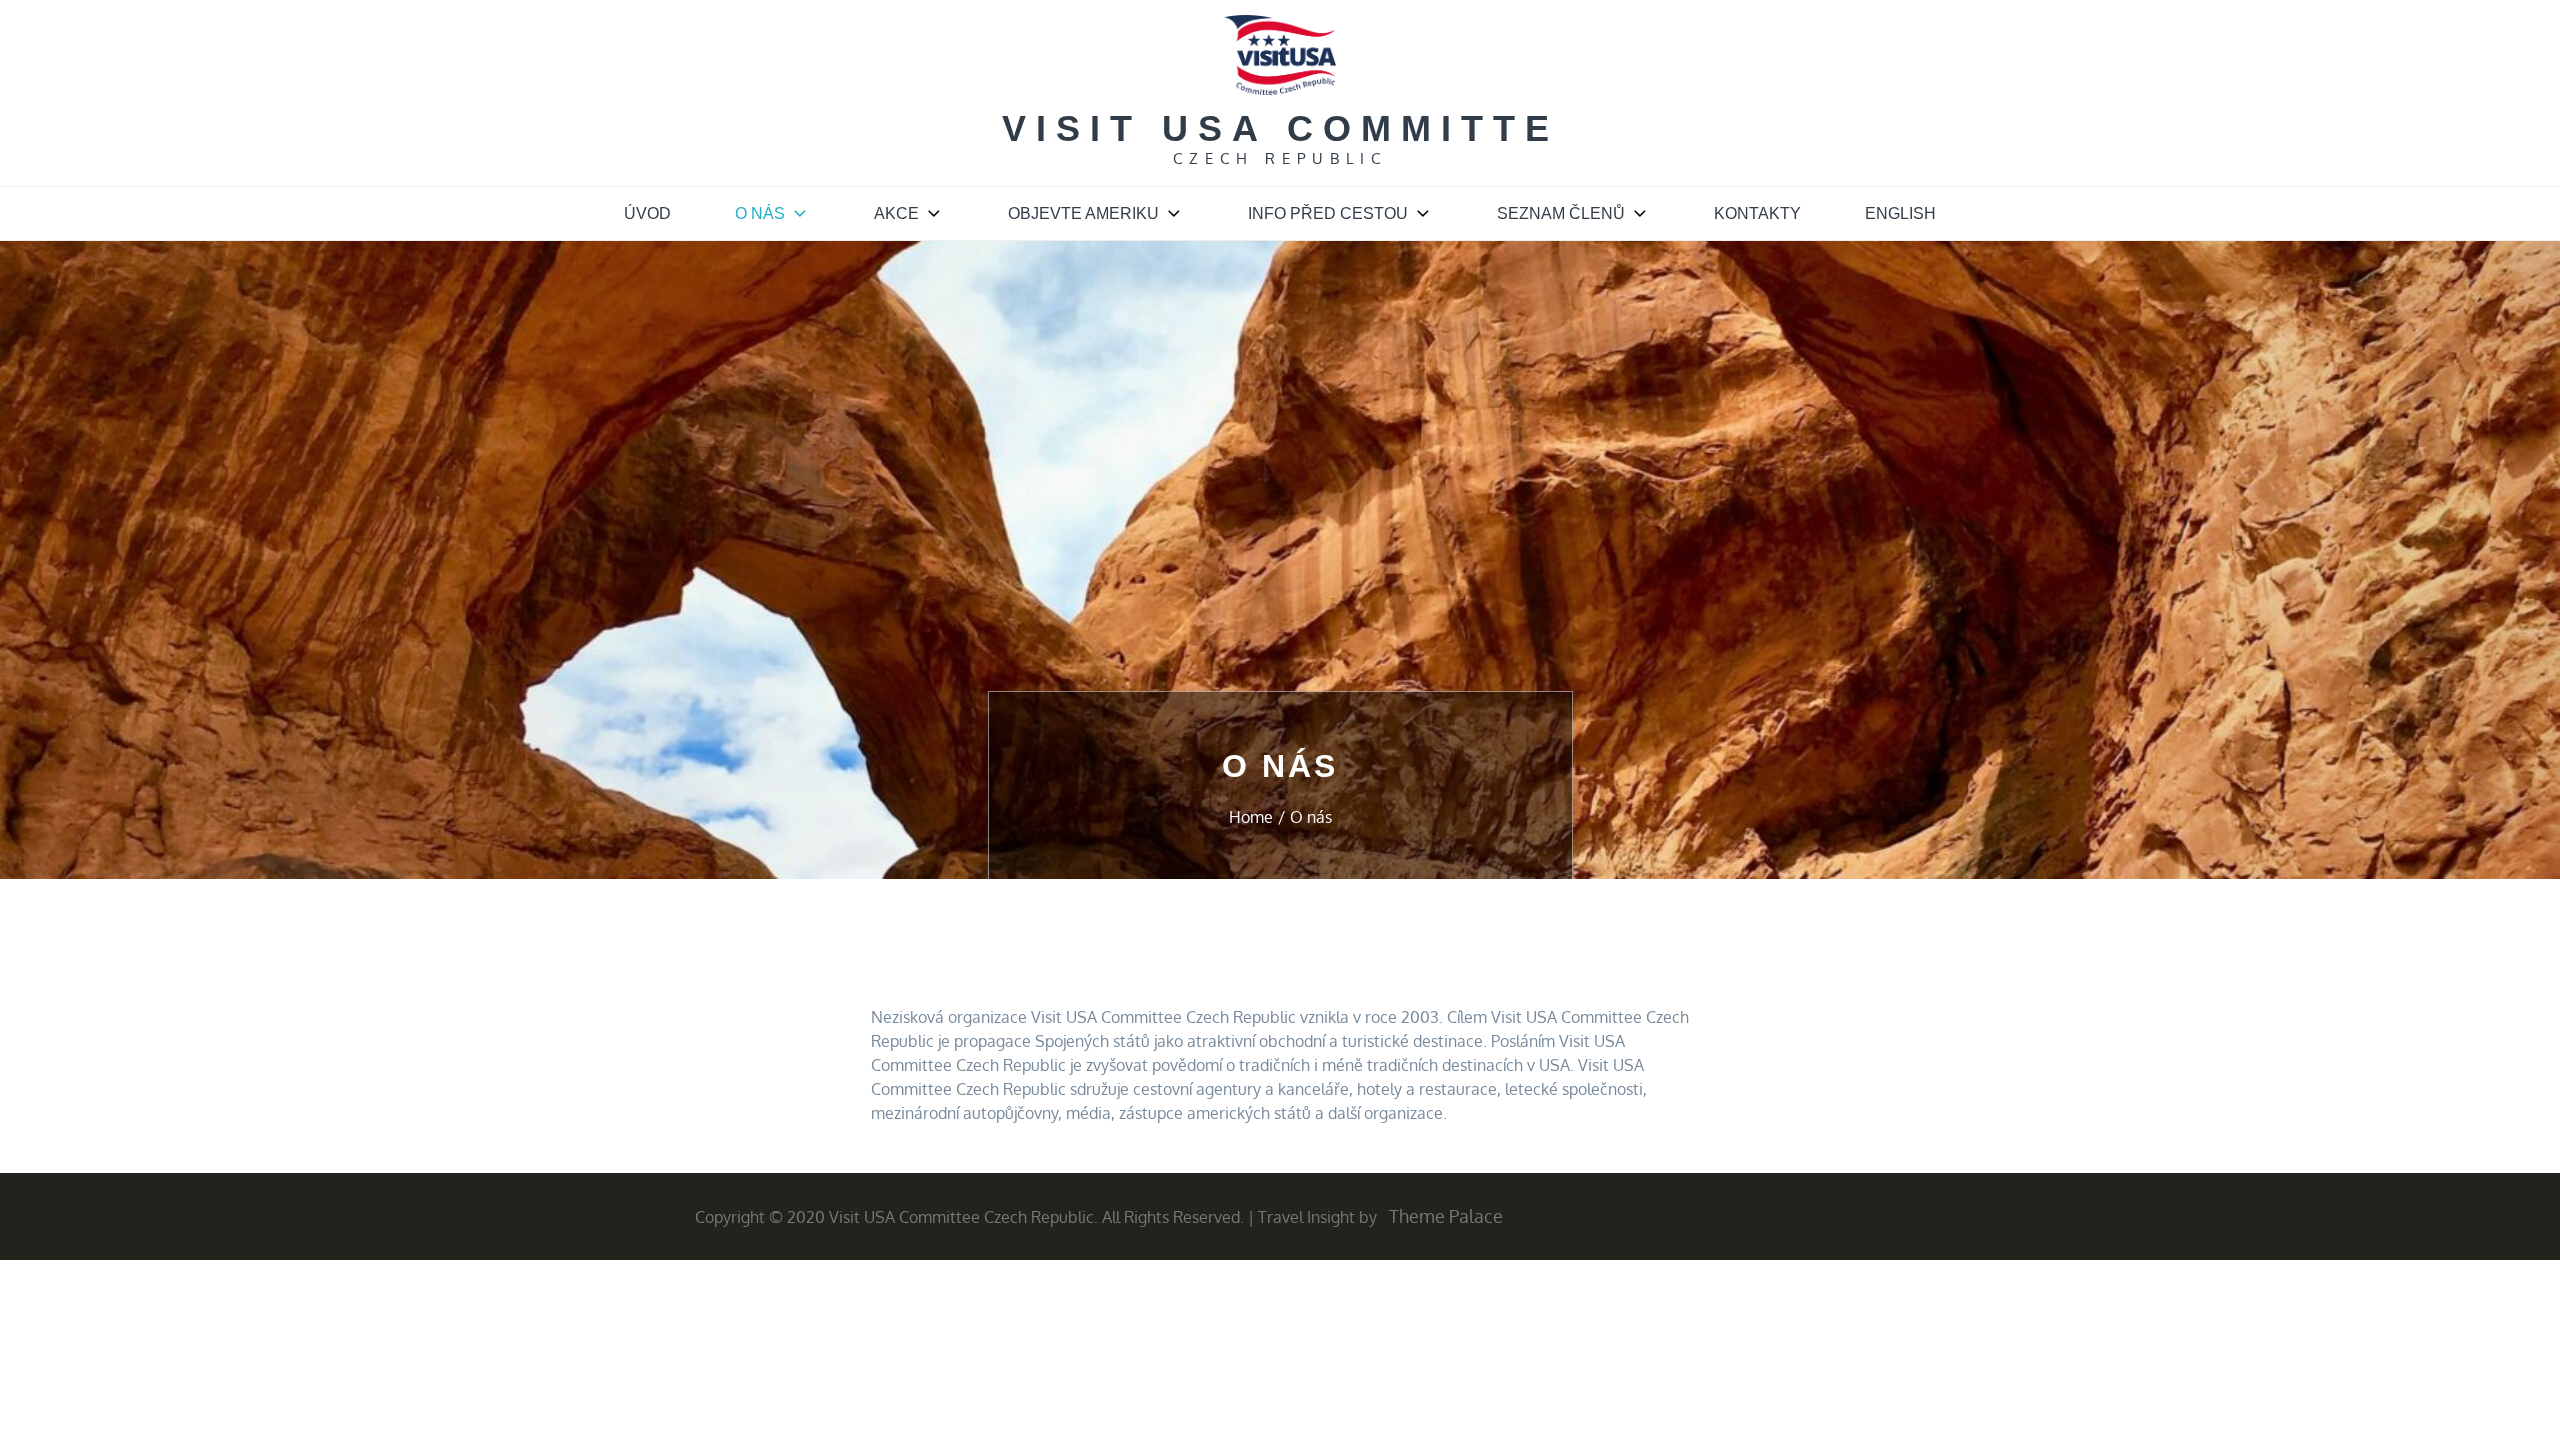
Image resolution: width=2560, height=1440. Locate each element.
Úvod (647, 213)
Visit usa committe (1280, 128)
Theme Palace (1446, 1216)
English (1900, 213)
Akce (896, 213)
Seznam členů (1561, 213)
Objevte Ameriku (1083, 213)
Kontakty (1757, 213)
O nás (760, 213)
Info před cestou (1328, 213)
